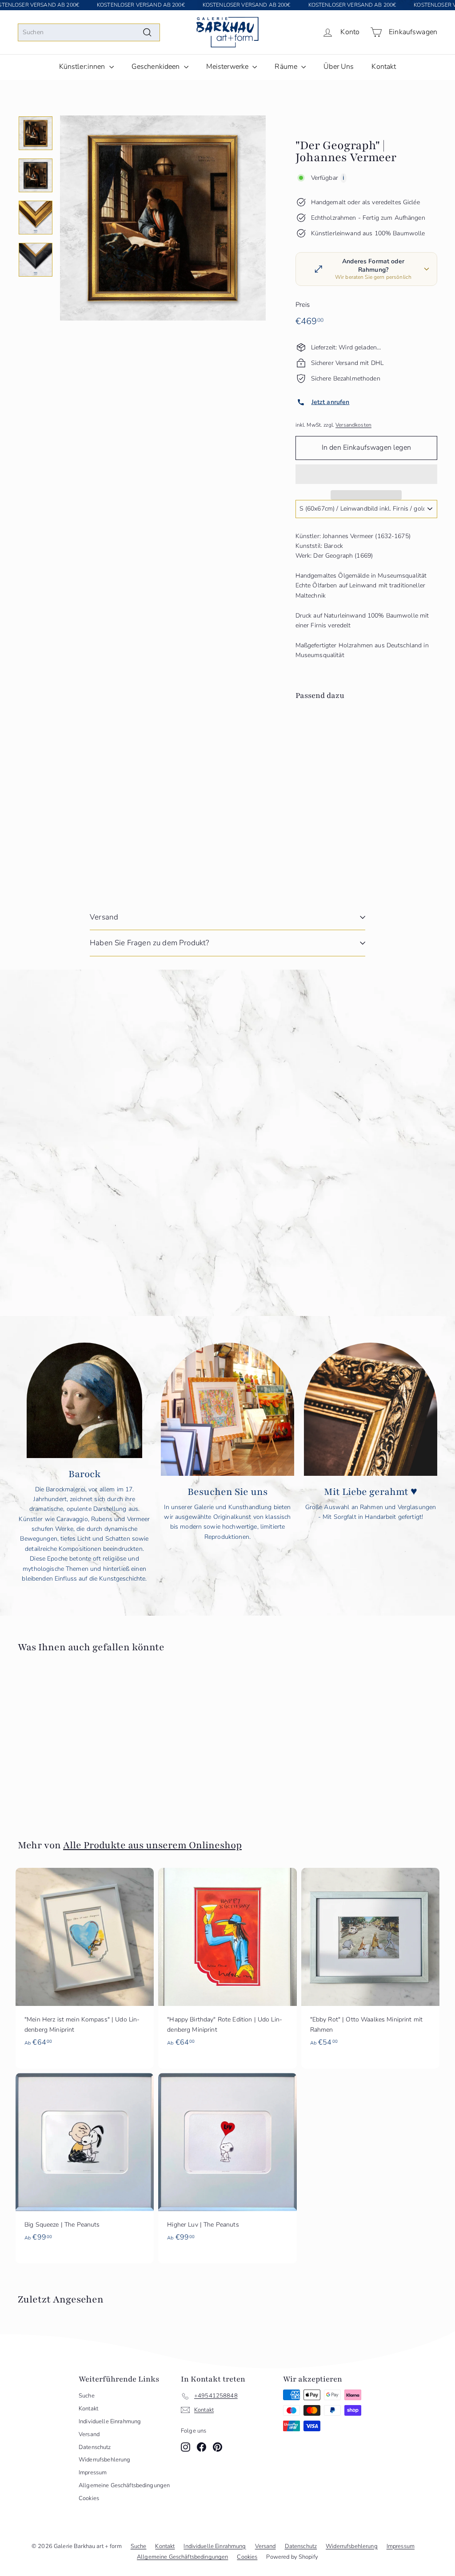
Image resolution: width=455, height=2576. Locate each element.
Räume (287, 67)
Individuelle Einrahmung (110, 2421)
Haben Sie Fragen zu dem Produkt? (149, 943)
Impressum (93, 2473)
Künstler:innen (83, 67)
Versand (104, 917)
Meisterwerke (228, 67)
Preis (303, 305)
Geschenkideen (157, 67)
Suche (87, 2396)
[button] (366, 474)
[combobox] (89, 32)
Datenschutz (95, 2447)
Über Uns (339, 67)
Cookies (89, 2498)
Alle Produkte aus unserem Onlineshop (152, 1845)
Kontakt (384, 67)
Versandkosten (353, 425)
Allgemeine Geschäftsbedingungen (124, 2485)
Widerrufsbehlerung (105, 2460)
